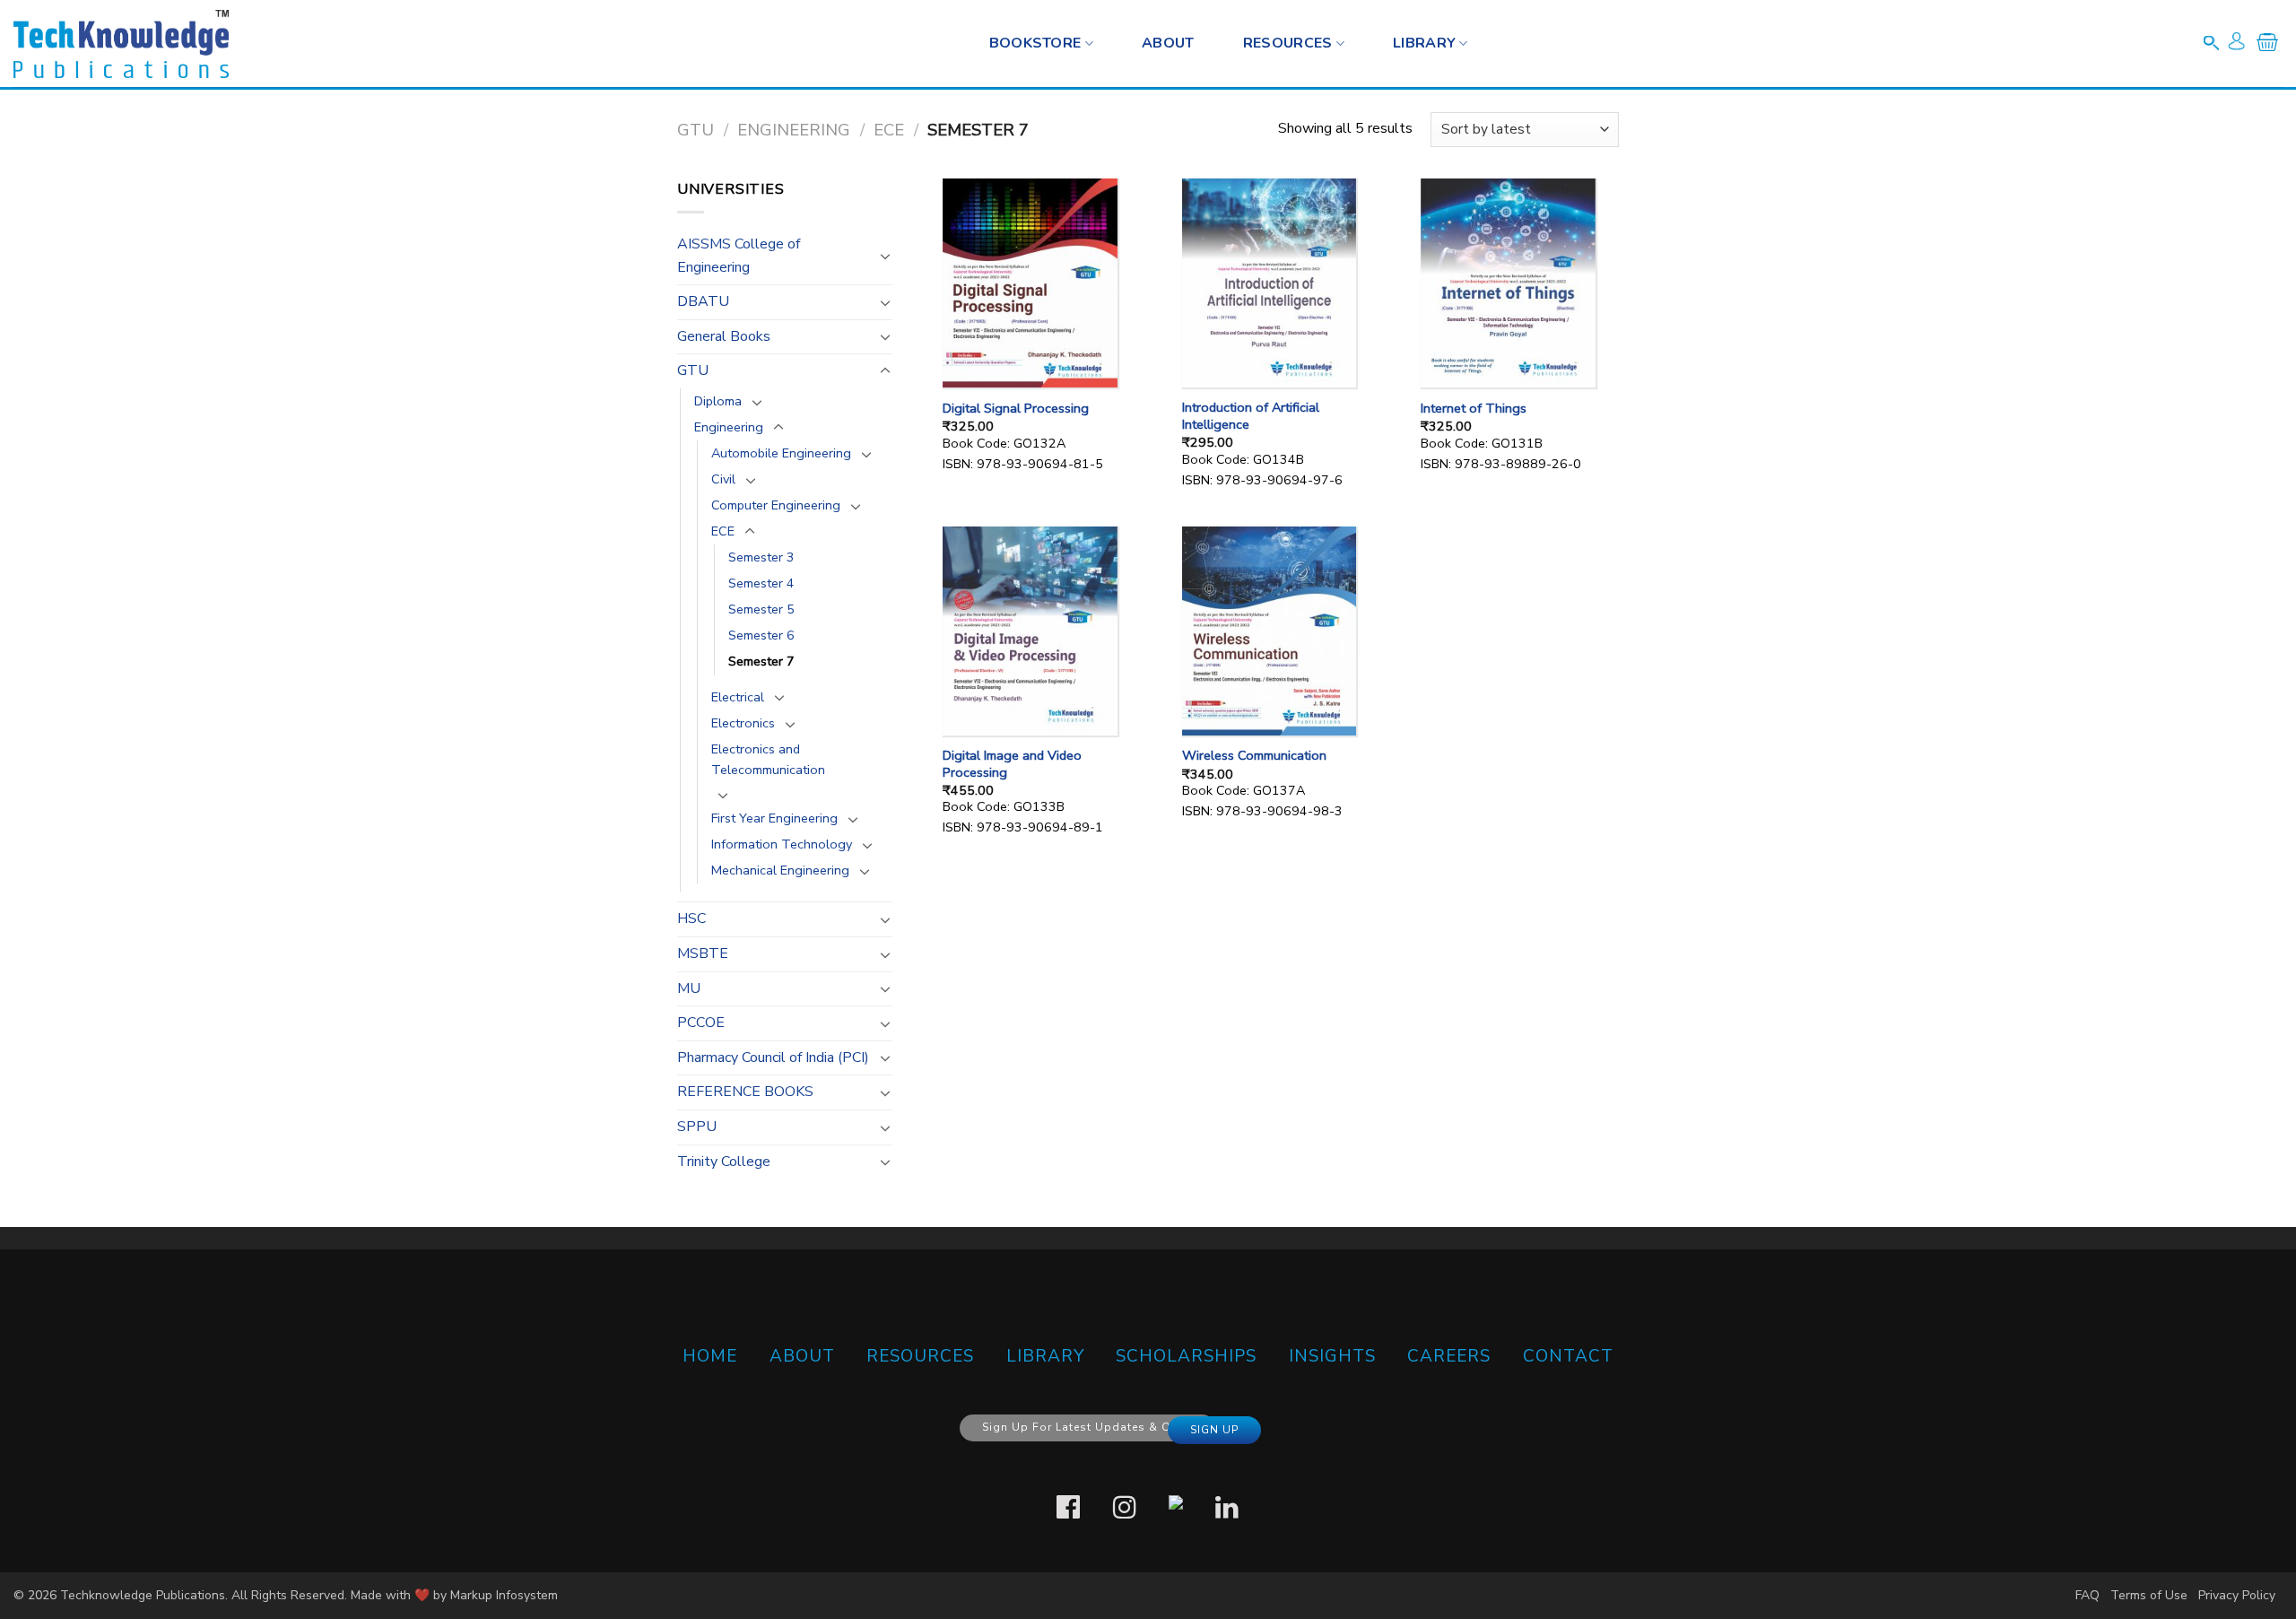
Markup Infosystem (504, 1595)
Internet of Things (1474, 409)
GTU (696, 130)
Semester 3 (761, 557)
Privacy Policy (2237, 1595)
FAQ (2087, 1595)
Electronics (743, 723)
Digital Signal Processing (1016, 409)
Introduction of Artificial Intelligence (1251, 416)
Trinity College (724, 1162)
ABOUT (802, 1356)
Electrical (738, 697)
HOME (710, 1356)
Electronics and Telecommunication (768, 759)
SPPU (697, 1127)
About (1168, 43)
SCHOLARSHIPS (1186, 1356)
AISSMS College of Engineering (739, 256)
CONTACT (1568, 1356)
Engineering (794, 130)
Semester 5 (761, 609)
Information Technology (782, 844)
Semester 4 (761, 583)
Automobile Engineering (781, 453)
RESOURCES (1288, 43)
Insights (1332, 1356)
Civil (723, 479)
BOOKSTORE (1035, 43)
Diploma (718, 401)
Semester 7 (761, 661)
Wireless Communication (1254, 756)
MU (689, 988)
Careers (1449, 1356)
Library (1424, 43)
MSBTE (703, 953)
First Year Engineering (774, 818)
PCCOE (701, 1023)
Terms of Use (2149, 1595)
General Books (724, 336)
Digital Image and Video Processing (1012, 764)
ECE (889, 130)
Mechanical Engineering (780, 870)
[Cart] (2267, 46)
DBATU (703, 301)
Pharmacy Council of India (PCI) (773, 1058)
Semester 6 (761, 635)
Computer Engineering (776, 505)
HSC (691, 918)
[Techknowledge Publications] (121, 44)
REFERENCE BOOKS (745, 1092)
